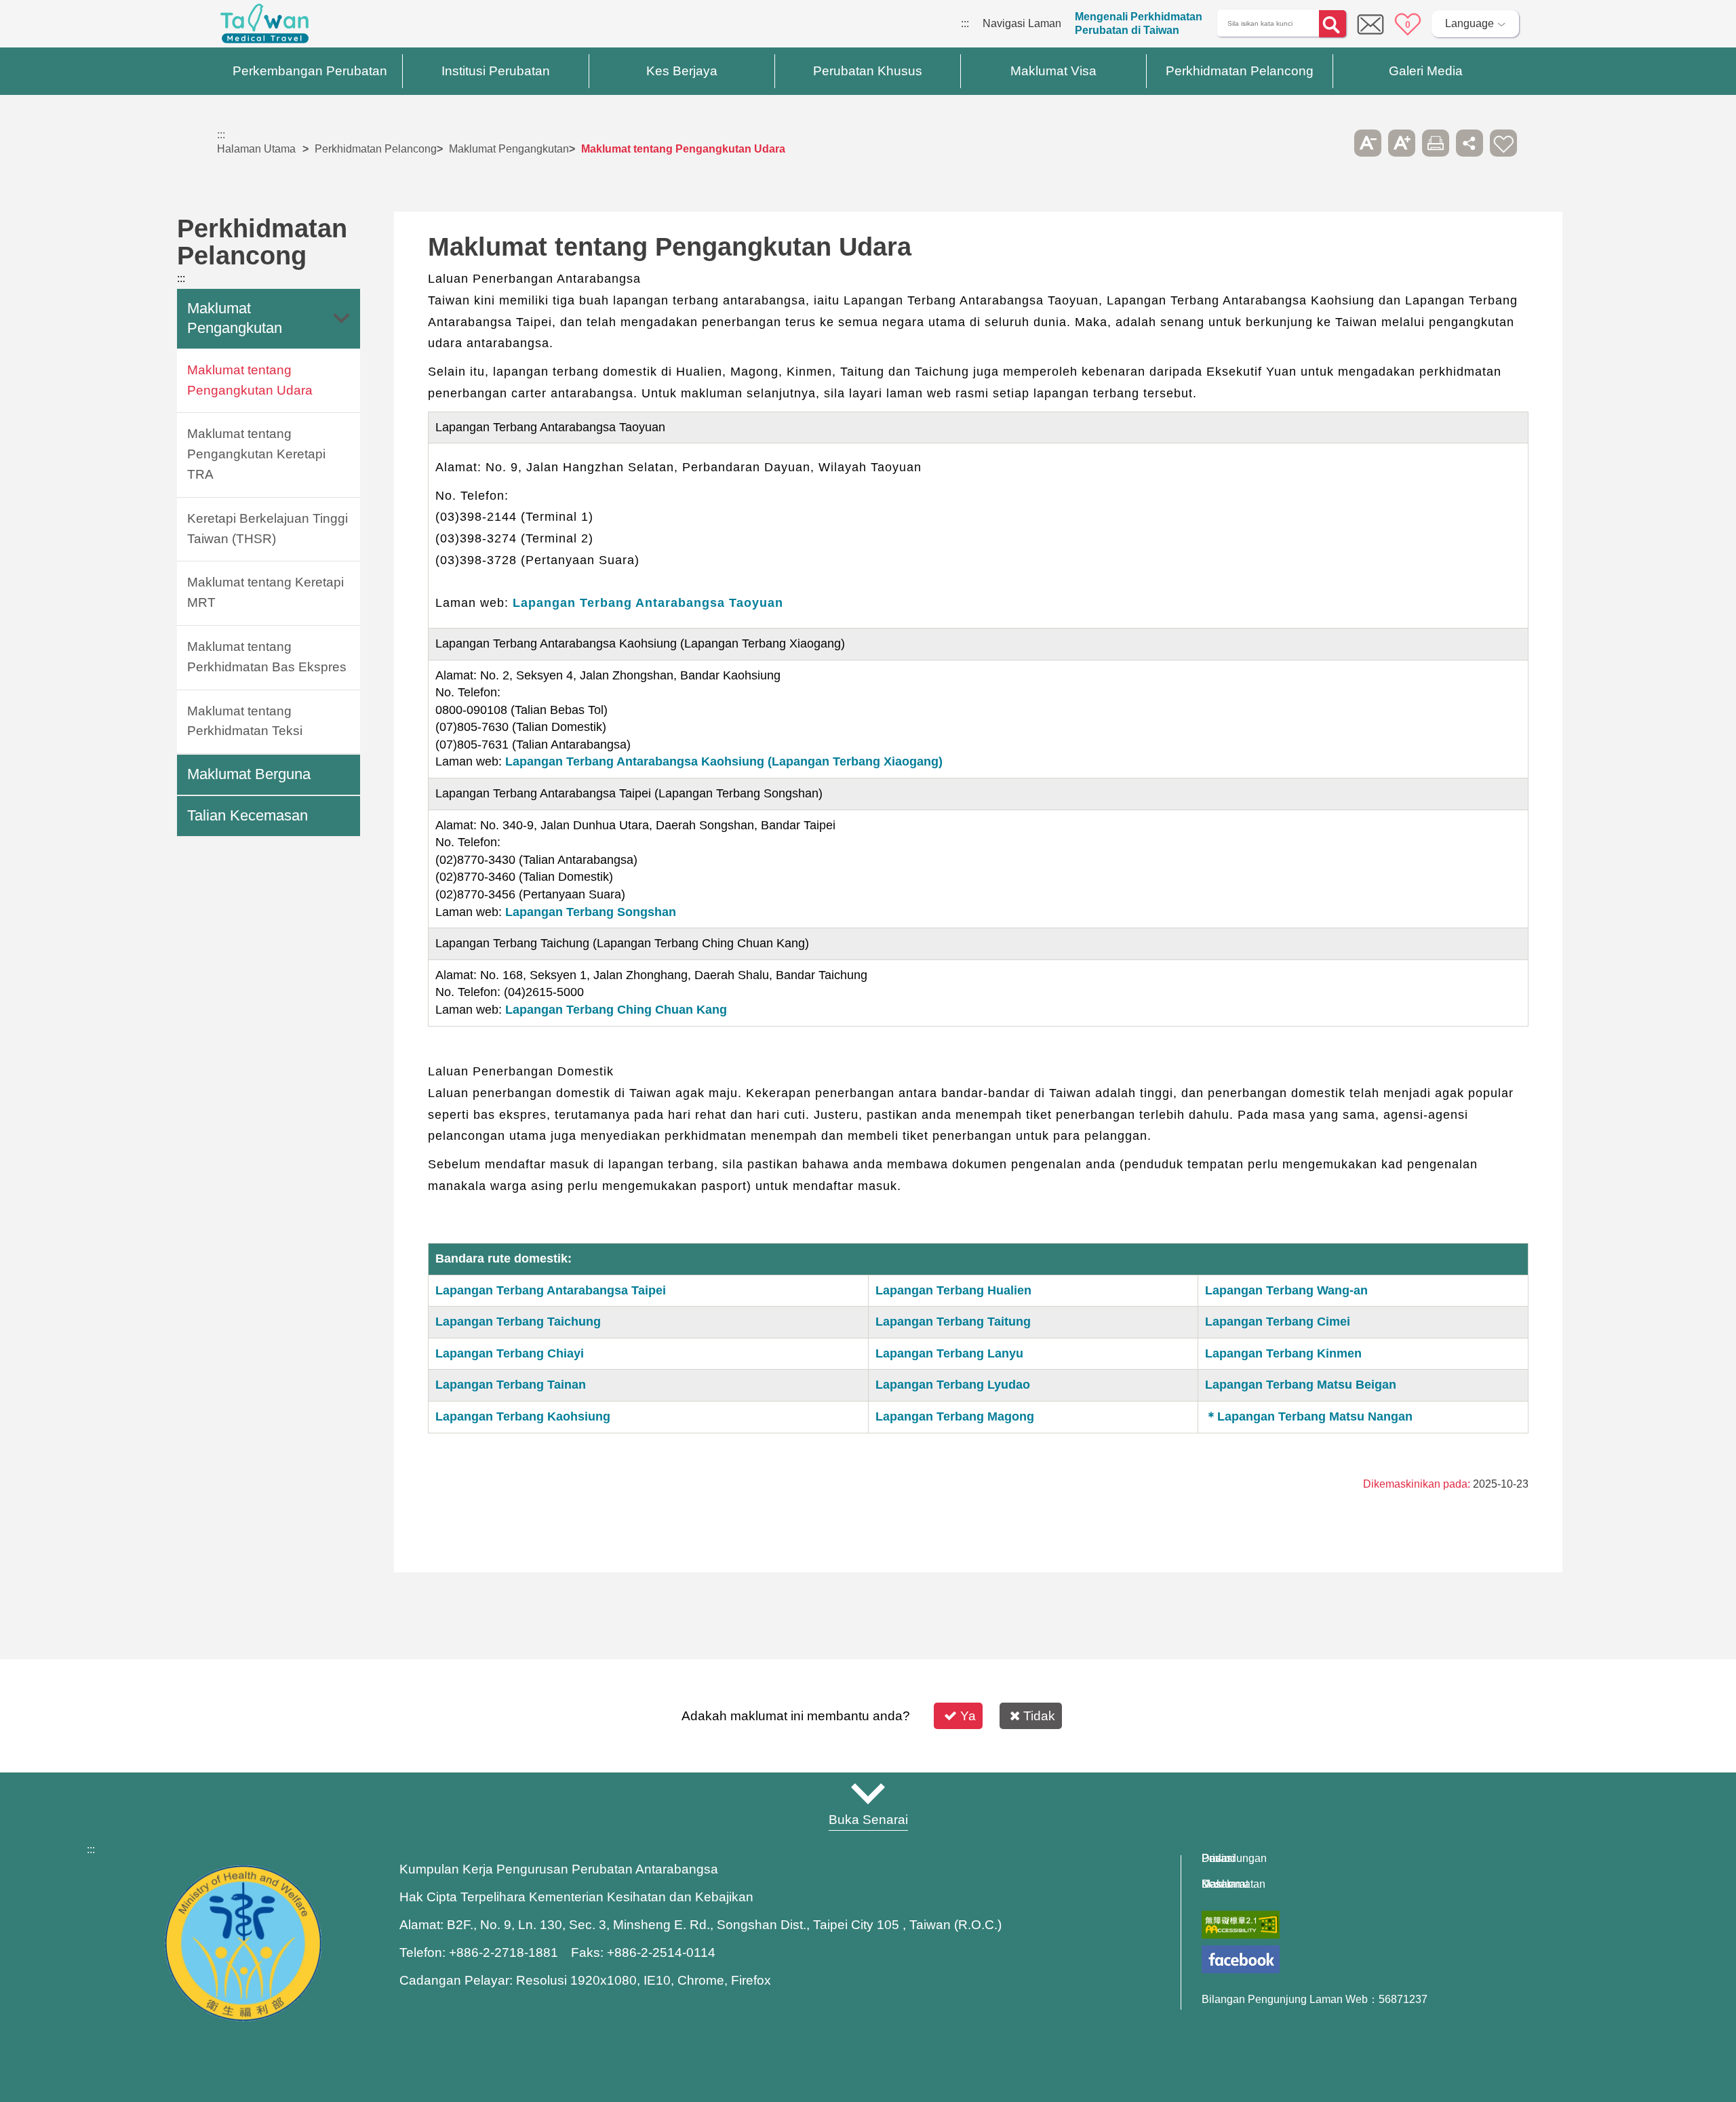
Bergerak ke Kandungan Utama (76, 23)
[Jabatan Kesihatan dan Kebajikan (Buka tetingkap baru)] (243, 2018)
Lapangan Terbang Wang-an (1286, 1290)
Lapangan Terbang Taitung (953, 1322)
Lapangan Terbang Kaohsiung (523, 1416)
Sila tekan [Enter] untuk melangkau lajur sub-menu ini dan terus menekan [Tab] (1334, 143)
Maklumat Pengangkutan (509, 149)
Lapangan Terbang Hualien (953, 1290)
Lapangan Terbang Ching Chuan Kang (616, 1010)
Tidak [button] (1039, 1716)
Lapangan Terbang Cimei (1278, 1322)
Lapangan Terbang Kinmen (1283, 1353)
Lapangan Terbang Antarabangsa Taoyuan (648, 603)
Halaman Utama (256, 149)
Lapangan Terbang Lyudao (953, 1385)
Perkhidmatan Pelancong (376, 149)
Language (1469, 23)
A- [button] (1368, 143)
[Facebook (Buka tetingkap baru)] (1241, 1959)
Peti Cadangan (1370, 24)
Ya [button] (968, 1716)
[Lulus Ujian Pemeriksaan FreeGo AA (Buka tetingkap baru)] (1241, 1925)
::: (965, 23)
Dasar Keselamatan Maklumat (1234, 1884)
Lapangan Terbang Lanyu (949, 1353)
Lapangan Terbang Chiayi (510, 1353)
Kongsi (1469, 143)
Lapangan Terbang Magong (955, 1416)
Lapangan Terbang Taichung (518, 1322)
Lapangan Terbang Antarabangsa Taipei (551, 1290)
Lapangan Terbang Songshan (591, 912)
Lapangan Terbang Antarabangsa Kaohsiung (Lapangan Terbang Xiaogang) (724, 761)
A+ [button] (1402, 143)
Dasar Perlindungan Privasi (1234, 1859)
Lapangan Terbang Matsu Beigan (1301, 1385)
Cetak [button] (1436, 143)
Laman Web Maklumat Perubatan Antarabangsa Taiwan (264, 27)
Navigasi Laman (1022, 23)
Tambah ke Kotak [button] (1503, 143)
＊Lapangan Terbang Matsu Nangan (1309, 1416)
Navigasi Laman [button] (868, 1793)
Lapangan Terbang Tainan (511, 1385)
